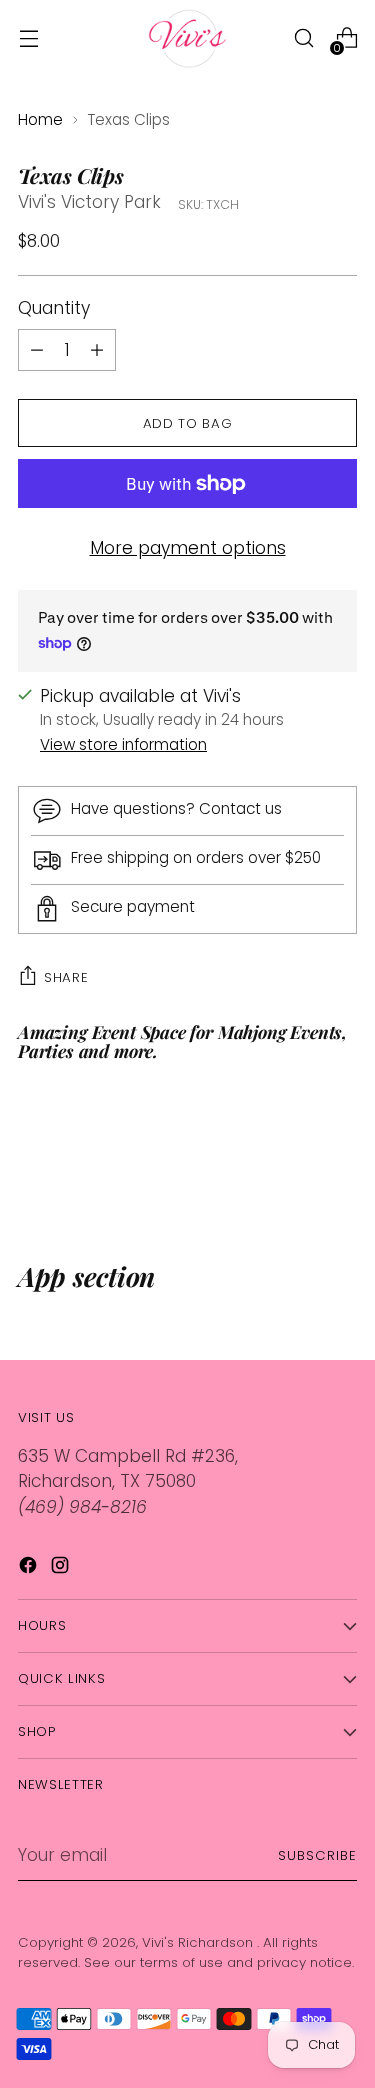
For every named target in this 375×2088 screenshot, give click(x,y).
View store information (123, 744)
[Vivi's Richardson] (188, 38)
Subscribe (317, 1855)
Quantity (54, 308)
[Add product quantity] (37, 350)
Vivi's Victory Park (89, 202)
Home (40, 119)
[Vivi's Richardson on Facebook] (30, 1569)
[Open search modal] (303, 38)
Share (66, 977)
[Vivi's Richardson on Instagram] (62, 1569)
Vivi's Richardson (199, 1942)
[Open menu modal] (28, 38)
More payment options (188, 548)
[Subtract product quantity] (97, 350)
